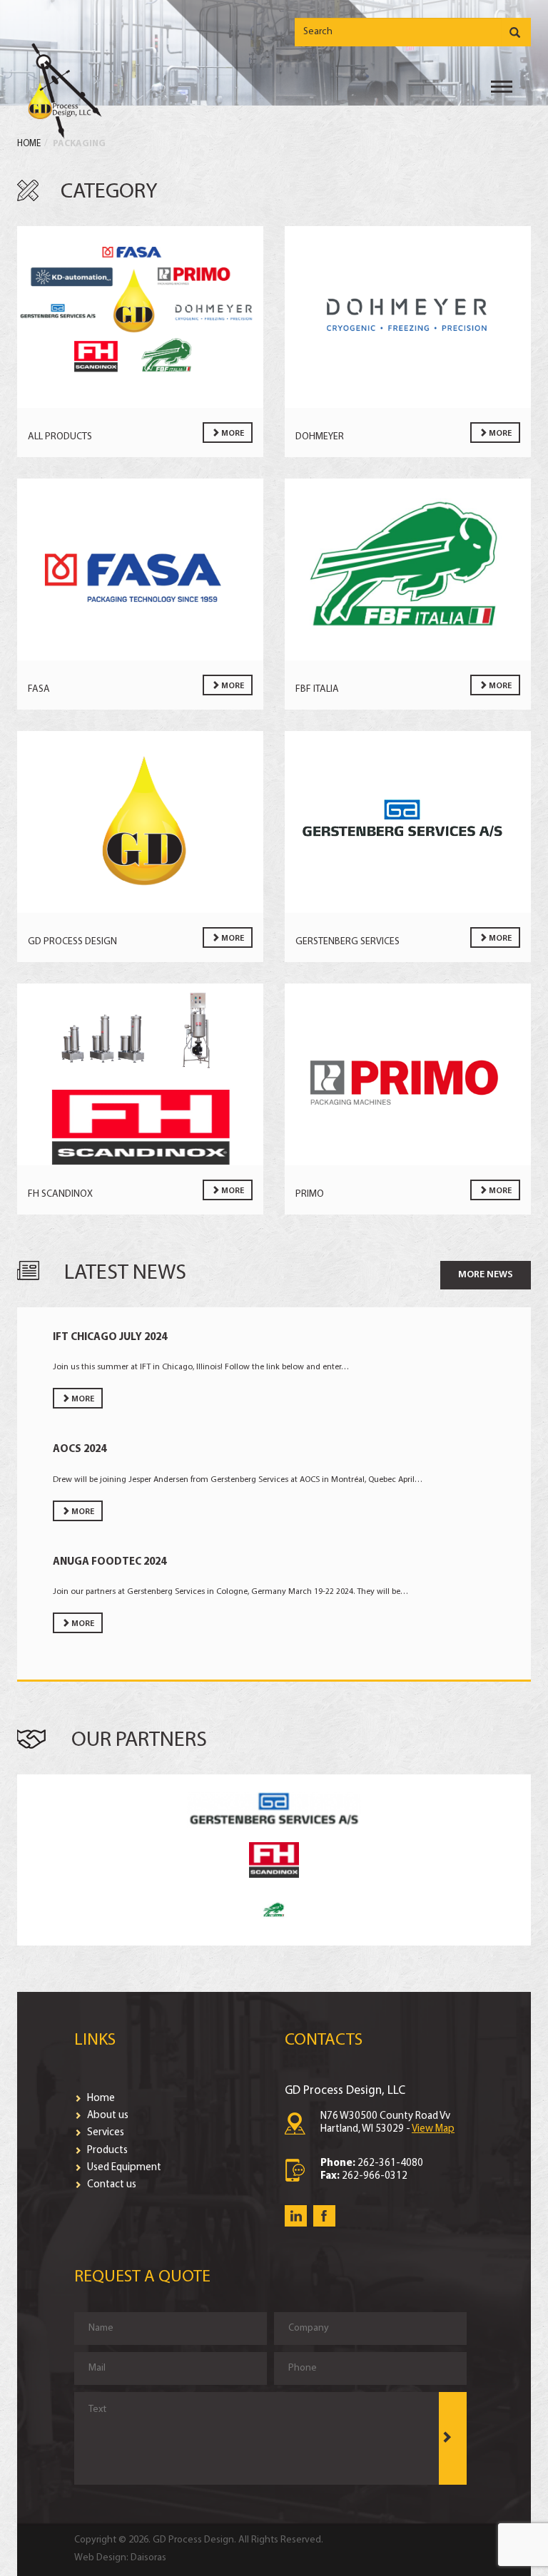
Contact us (111, 2185)
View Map (433, 2129)
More (232, 434)
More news (486, 1275)
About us (107, 2116)
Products (106, 2151)
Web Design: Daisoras (120, 2558)
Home (29, 144)
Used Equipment (123, 2168)
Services (105, 2133)
